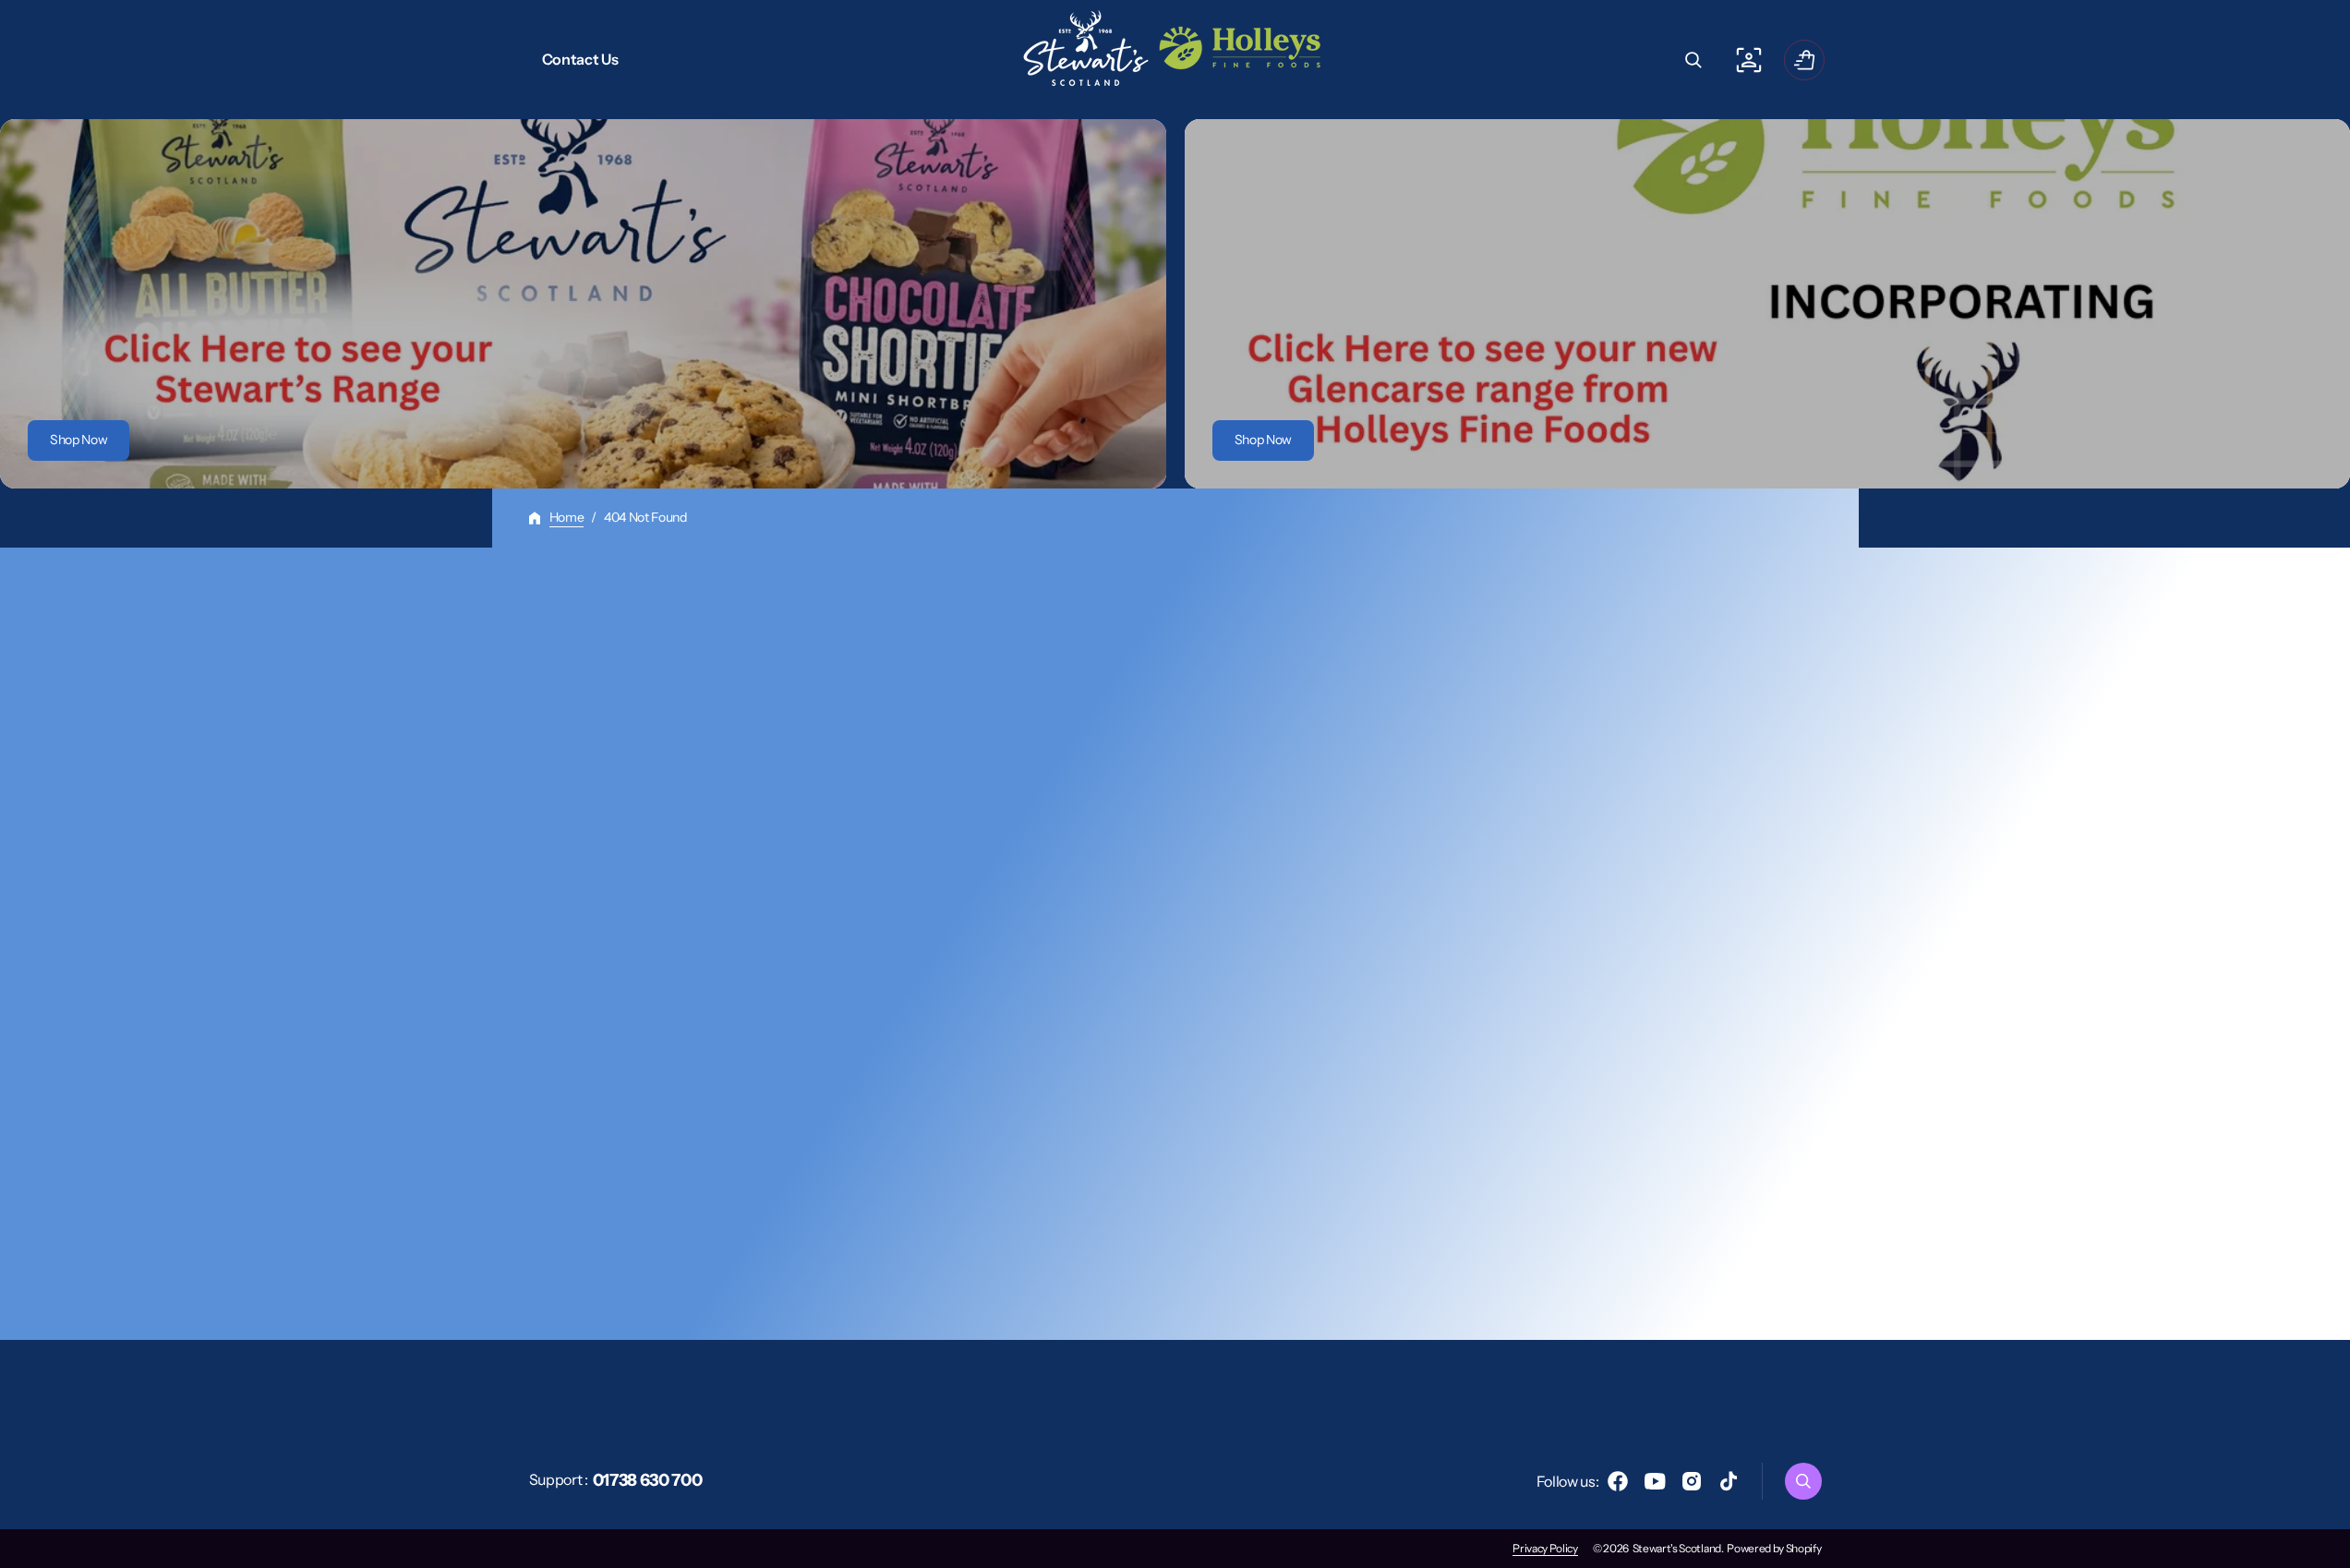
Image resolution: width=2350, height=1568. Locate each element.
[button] (1693, 60)
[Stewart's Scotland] (1175, 60)
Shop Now (78, 440)
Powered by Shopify (1774, 1548)
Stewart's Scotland (1677, 1548)
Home (567, 517)
